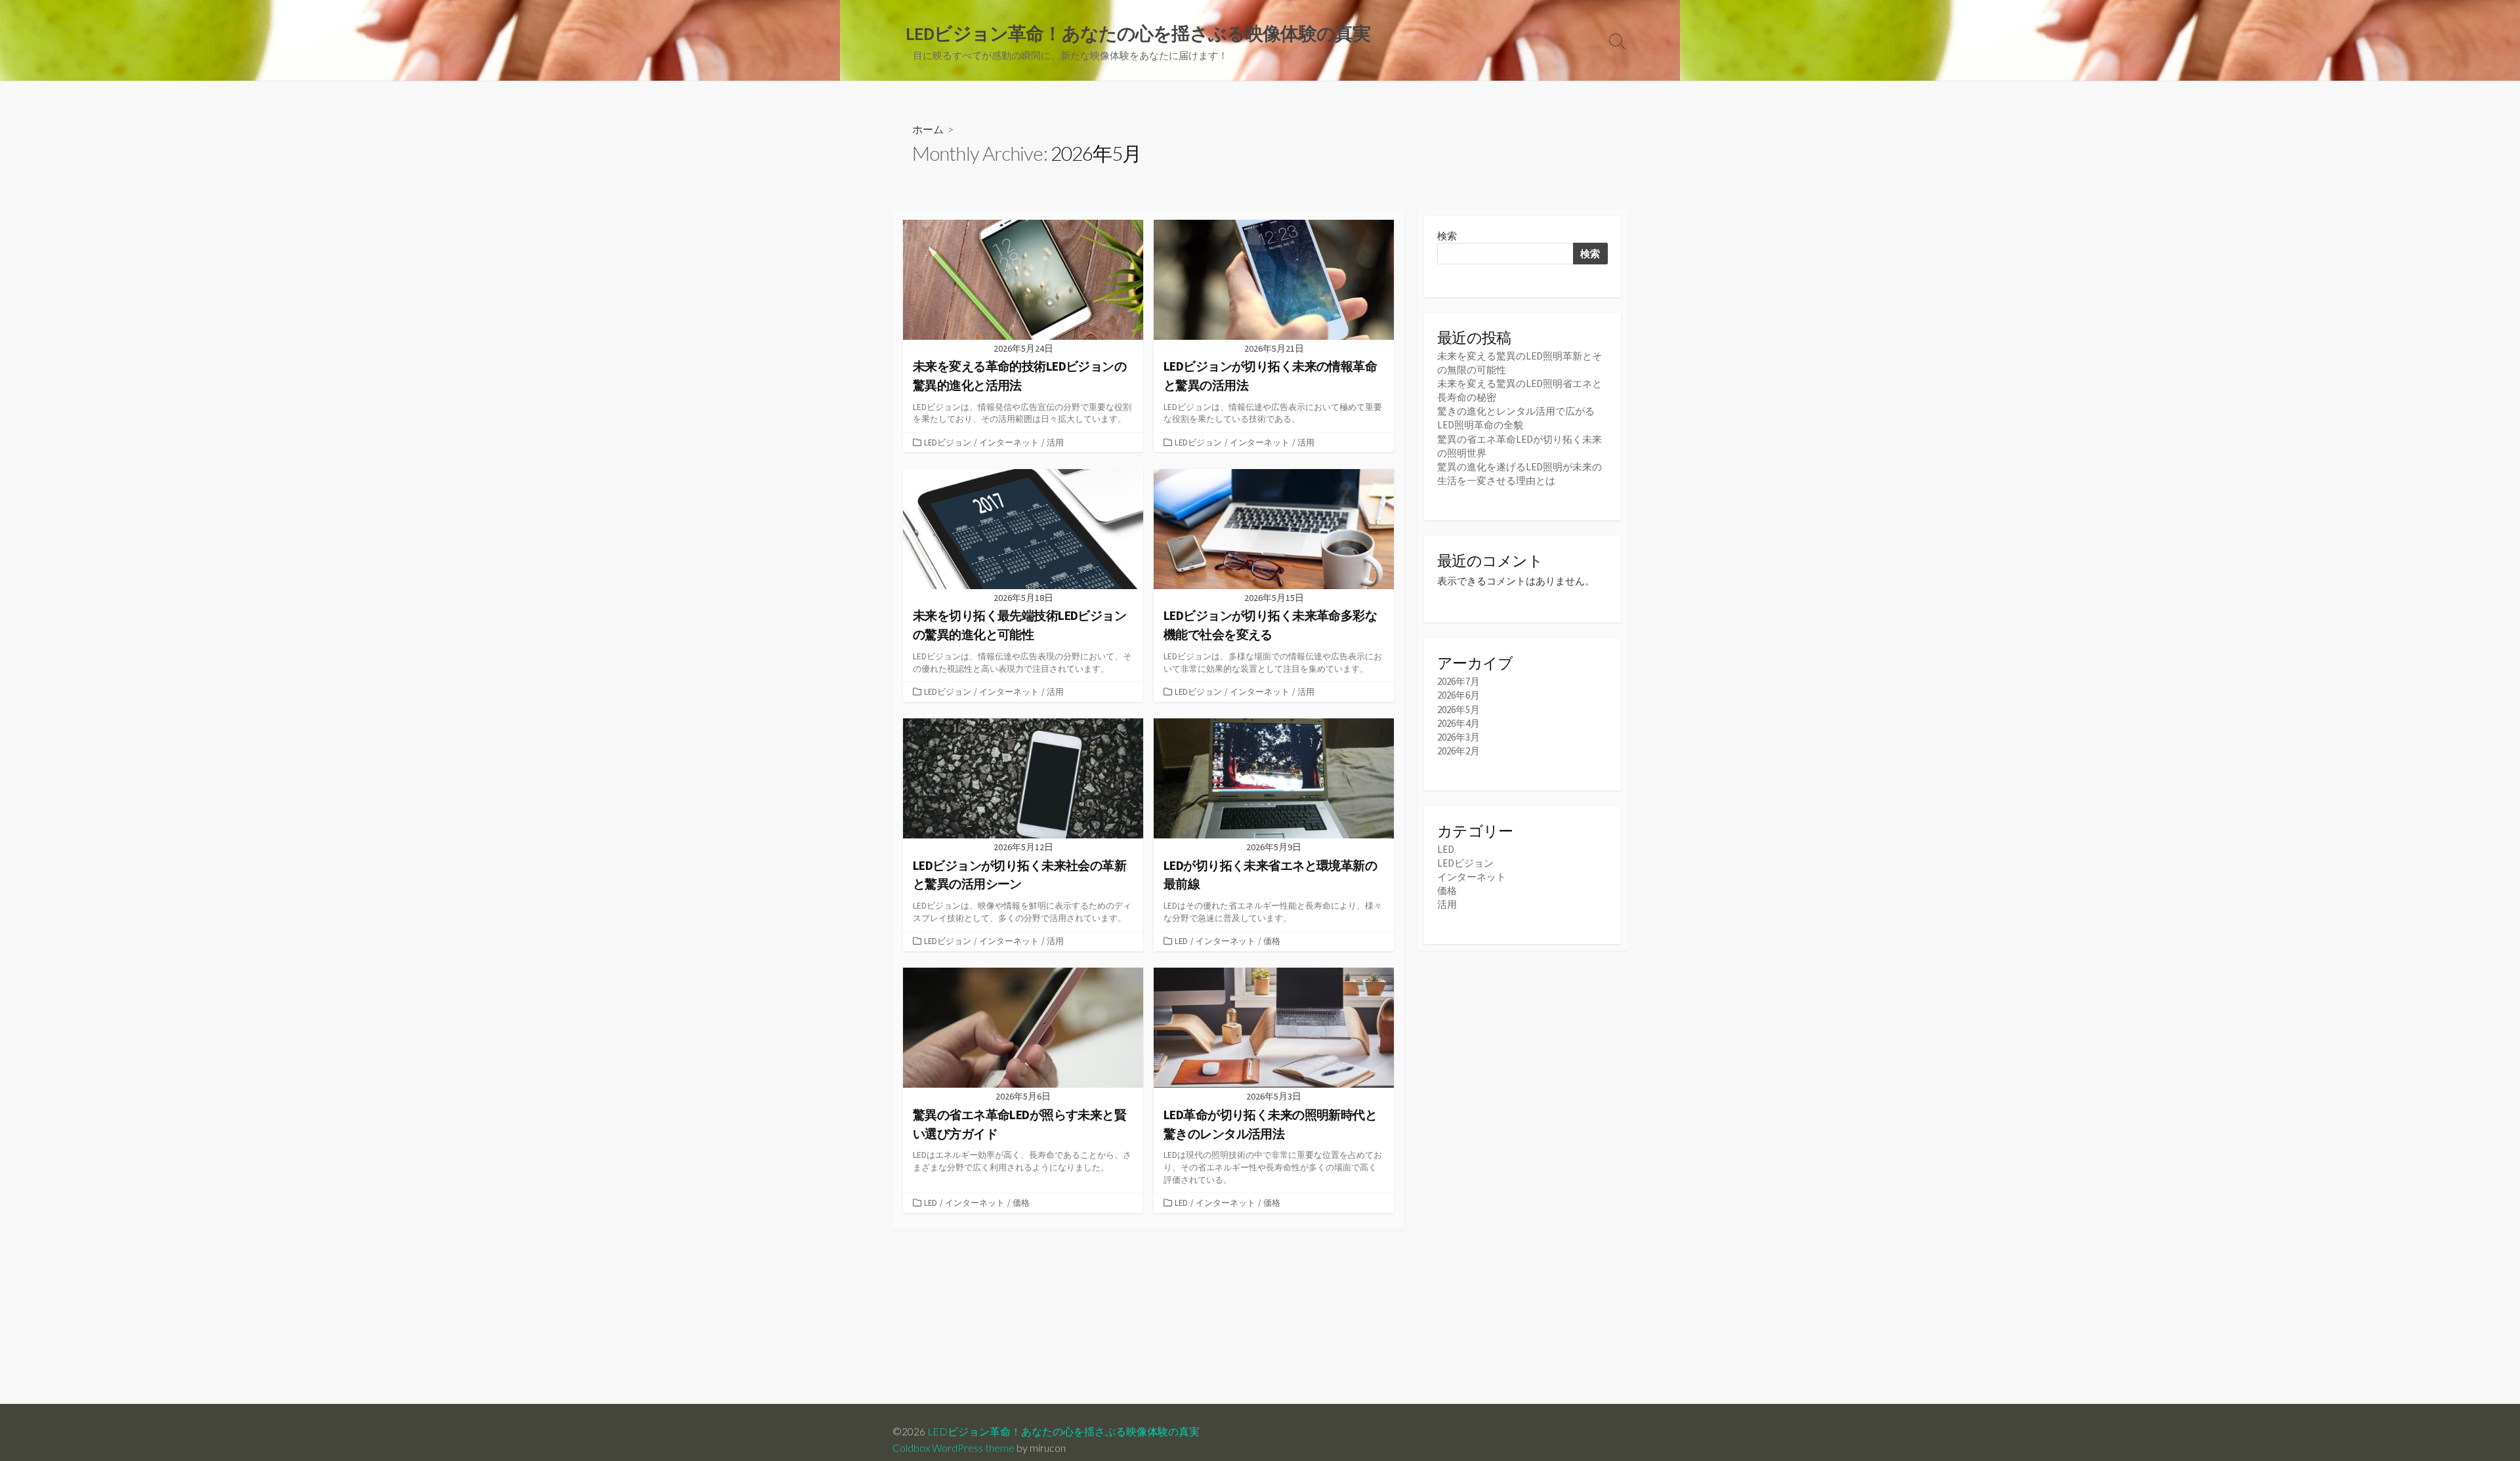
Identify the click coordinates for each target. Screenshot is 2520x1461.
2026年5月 (1459, 710)
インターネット (1009, 442)
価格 (1272, 941)
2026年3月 (1459, 737)
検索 (1447, 236)
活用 (1055, 442)
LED (1181, 941)
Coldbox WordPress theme (954, 1448)
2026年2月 (1459, 751)
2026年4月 (1459, 723)
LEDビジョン (948, 442)
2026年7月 (1459, 681)
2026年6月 (1459, 695)
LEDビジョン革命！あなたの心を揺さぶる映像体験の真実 (1063, 1431)
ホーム (928, 129)
